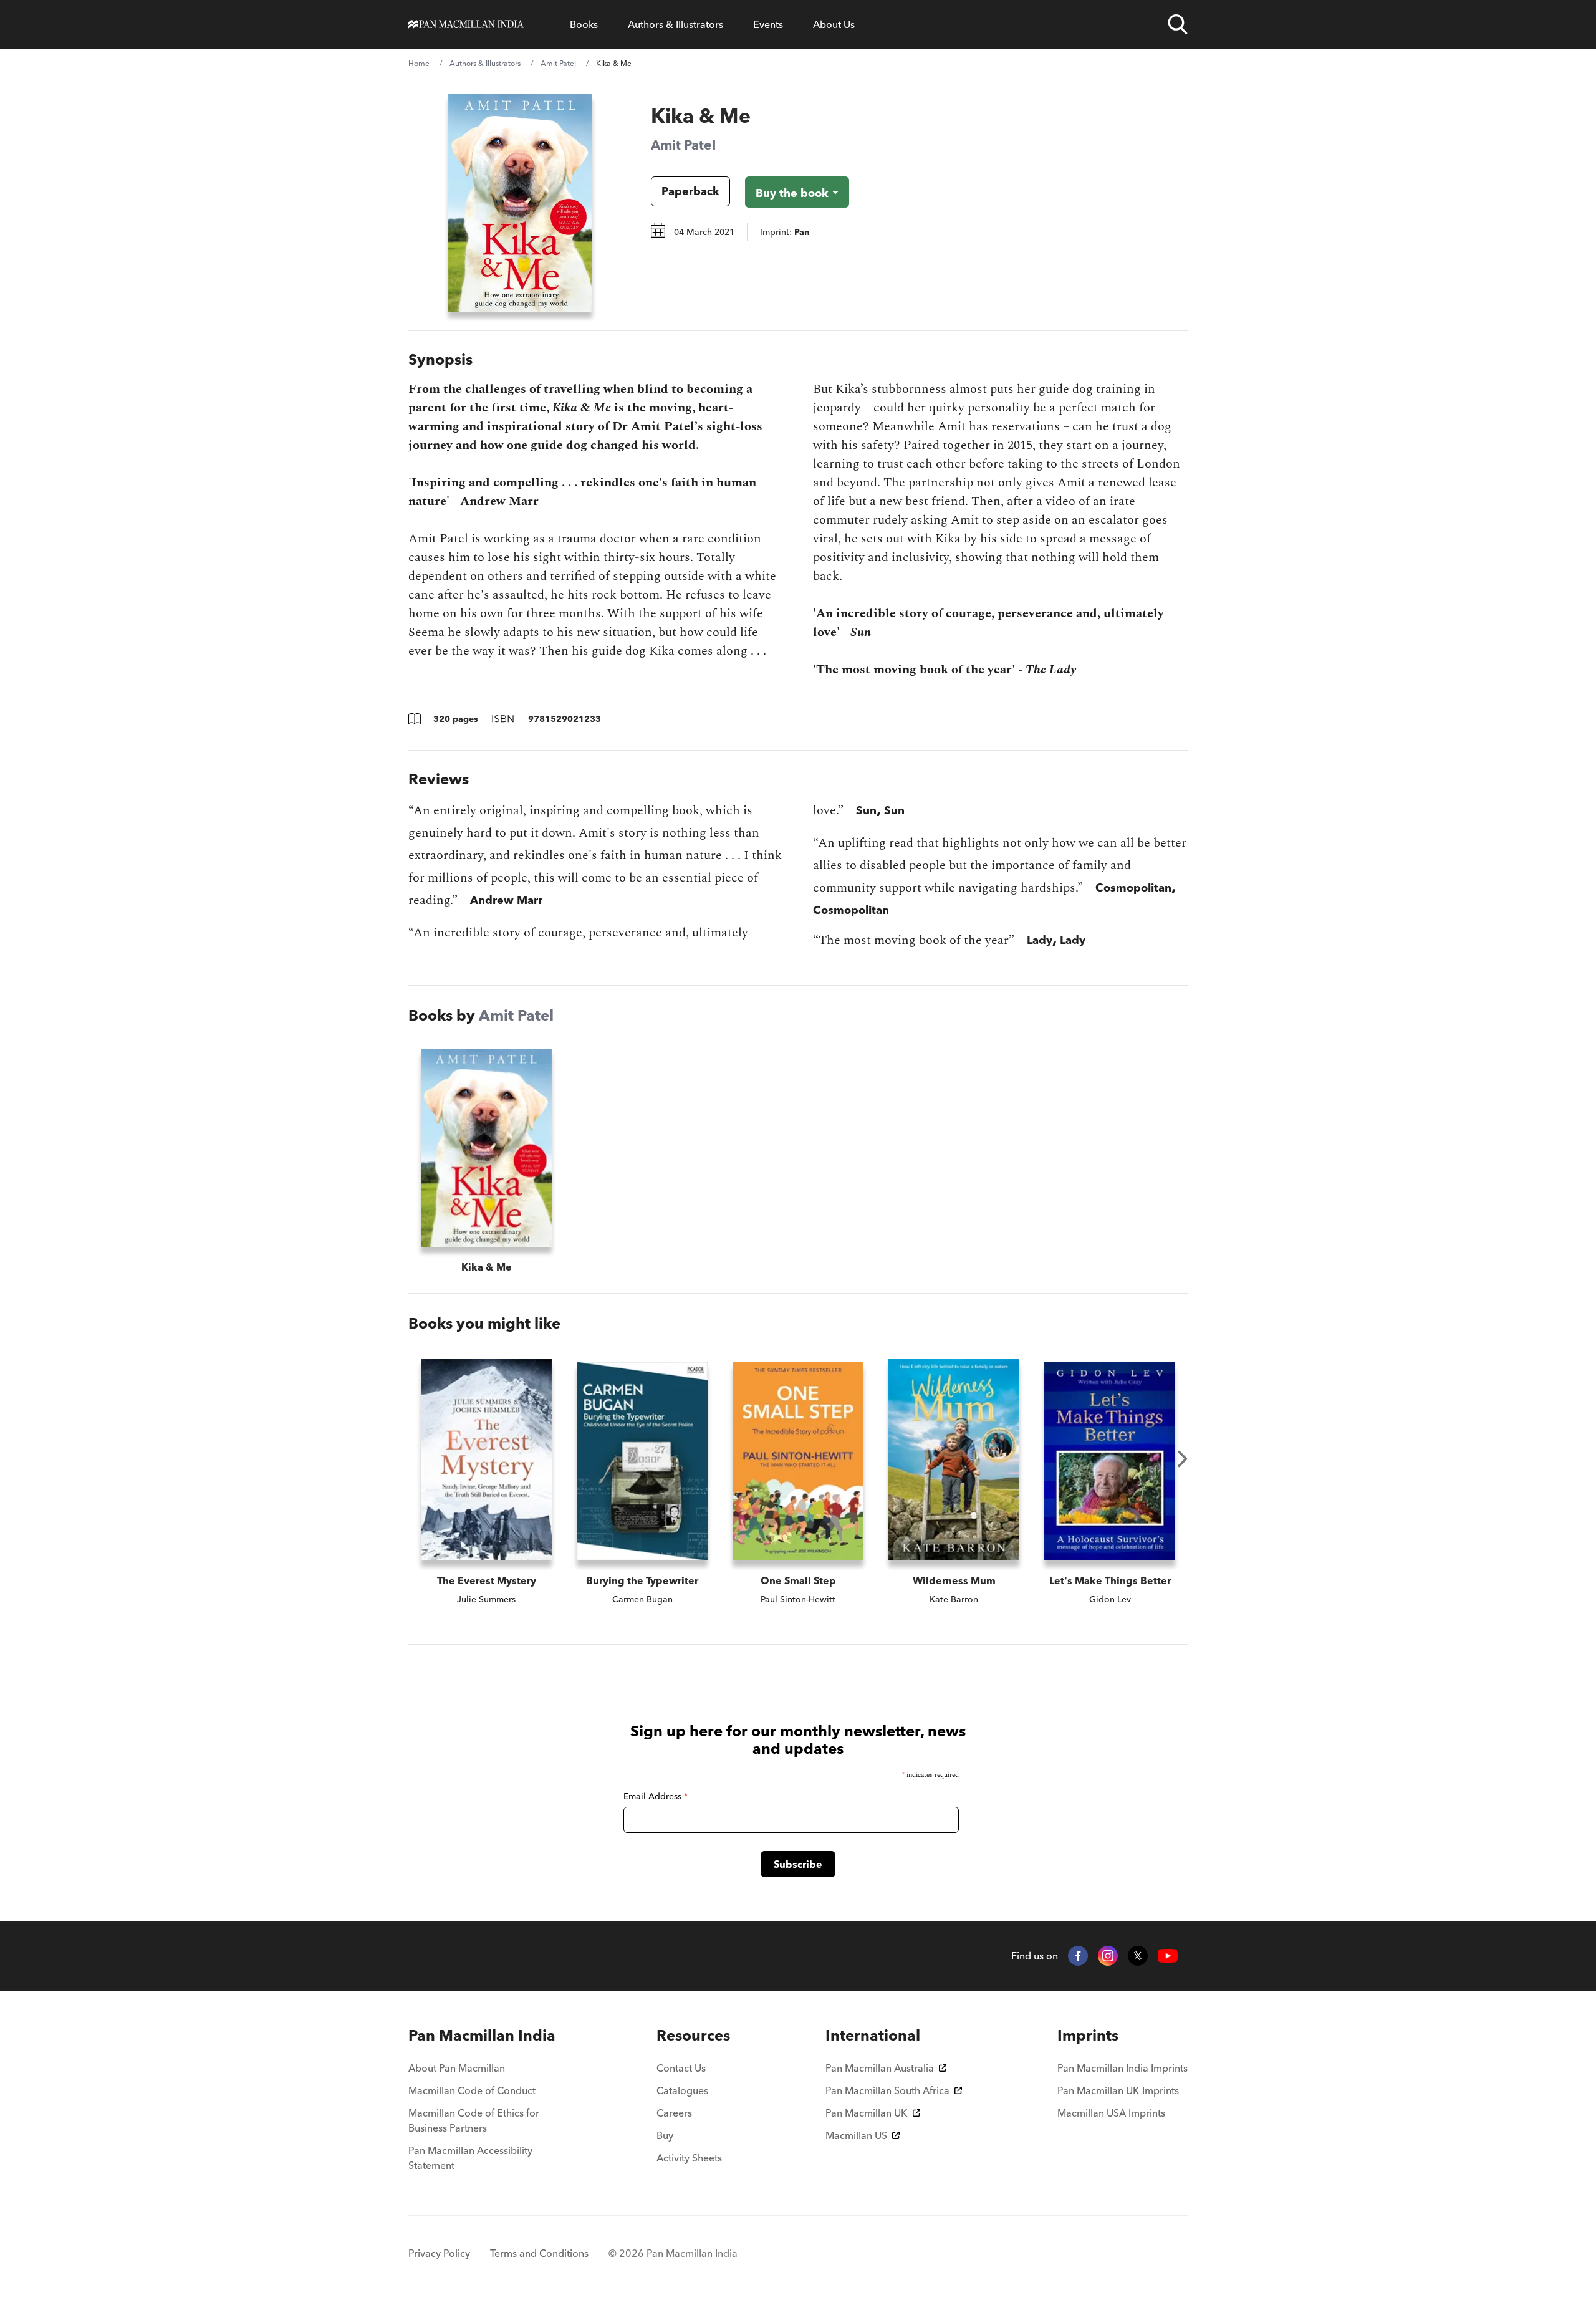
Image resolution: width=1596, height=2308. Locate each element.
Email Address (656, 1796)
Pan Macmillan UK (867, 2113)
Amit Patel (558, 63)
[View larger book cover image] (520, 203)
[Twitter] (1138, 1956)
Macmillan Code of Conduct (472, 2090)
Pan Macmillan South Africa (887, 2090)
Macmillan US (856, 2135)
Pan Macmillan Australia (880, 2068)
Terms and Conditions (539, 2253)
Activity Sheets (689, 2158)
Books (584, 24)
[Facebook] (1078, 1956)
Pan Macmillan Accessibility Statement (470, 2158)
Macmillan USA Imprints (1111, 2113)
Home (419, 63)
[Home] (466, 24)
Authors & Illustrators (675, 24)
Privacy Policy (439, 2253)
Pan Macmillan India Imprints (1122, 2068)
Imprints (1088, 2035)
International (873, 2035)
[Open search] (1178, 24)
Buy (665, 2135)
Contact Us (681, 2068)
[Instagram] (1108, 1956)
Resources (693, 2035)
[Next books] (1183, 1459)
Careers (674, 2113)
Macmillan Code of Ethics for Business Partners (474, 2120)
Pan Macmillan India (482, 2035)
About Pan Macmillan (457, 2068)
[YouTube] (1168, 1956)
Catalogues (682, 2090)
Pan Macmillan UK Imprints (1118, 2090)
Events (768, 24)
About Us (834, 24)
